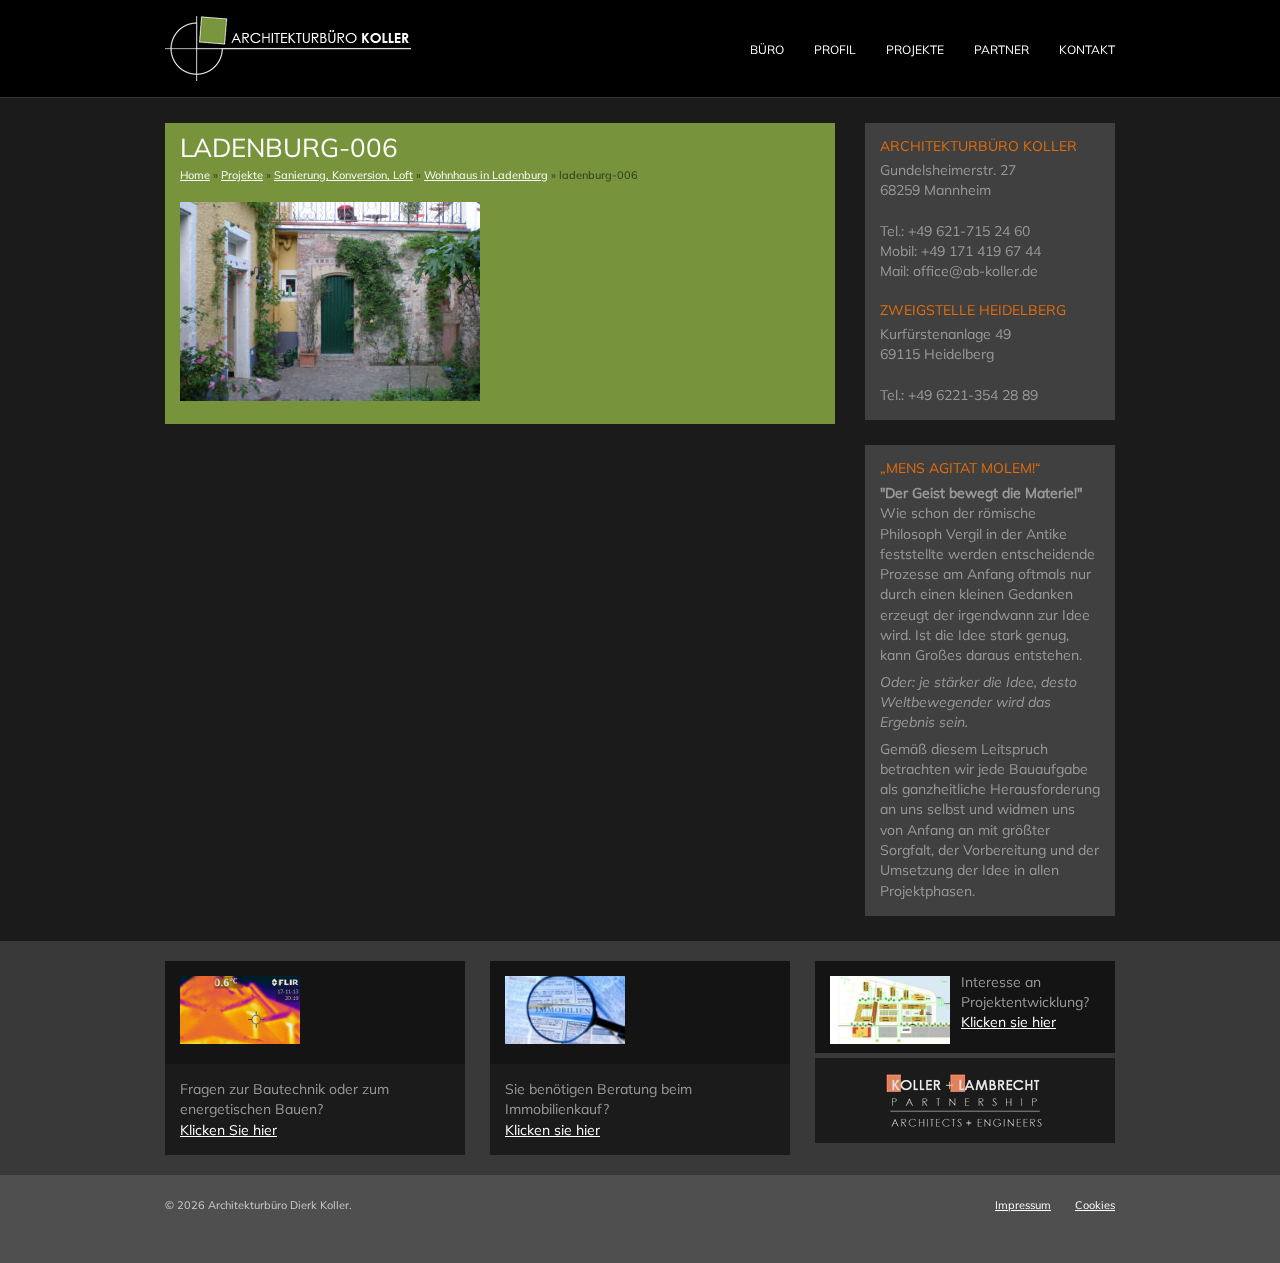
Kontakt (1087, 49)
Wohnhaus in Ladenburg (486, 175)
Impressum (1023, 1205)
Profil (835, 49)
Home (195, 175)
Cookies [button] (1095, 1205)
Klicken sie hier (552, 1130)
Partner (1001, 49)
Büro (767, 49)
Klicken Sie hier (228, 1130)
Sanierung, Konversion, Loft (343, 175)
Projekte (915, 49)
